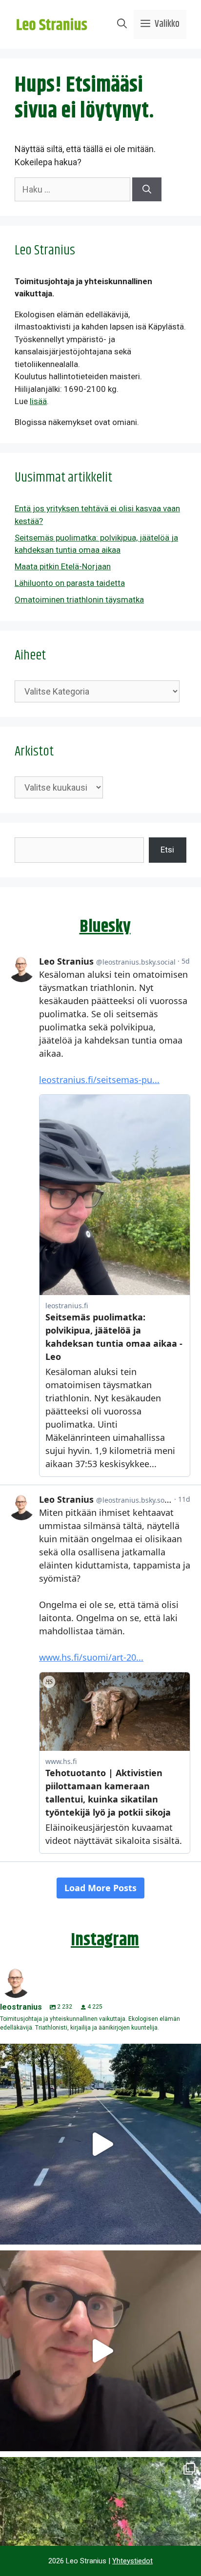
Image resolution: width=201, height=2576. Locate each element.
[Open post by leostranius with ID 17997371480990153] (100, 2351)
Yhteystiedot (132, 2561)
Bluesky (105, 927)
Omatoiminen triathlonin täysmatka (79, 600)
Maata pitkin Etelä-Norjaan (63, 566)
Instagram (105, 1940)
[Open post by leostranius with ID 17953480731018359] (100, 2144)
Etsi (167, 850)
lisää (38, 401)
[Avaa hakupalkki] (122, 24)
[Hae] (147, 189)
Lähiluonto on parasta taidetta (70, 583)
